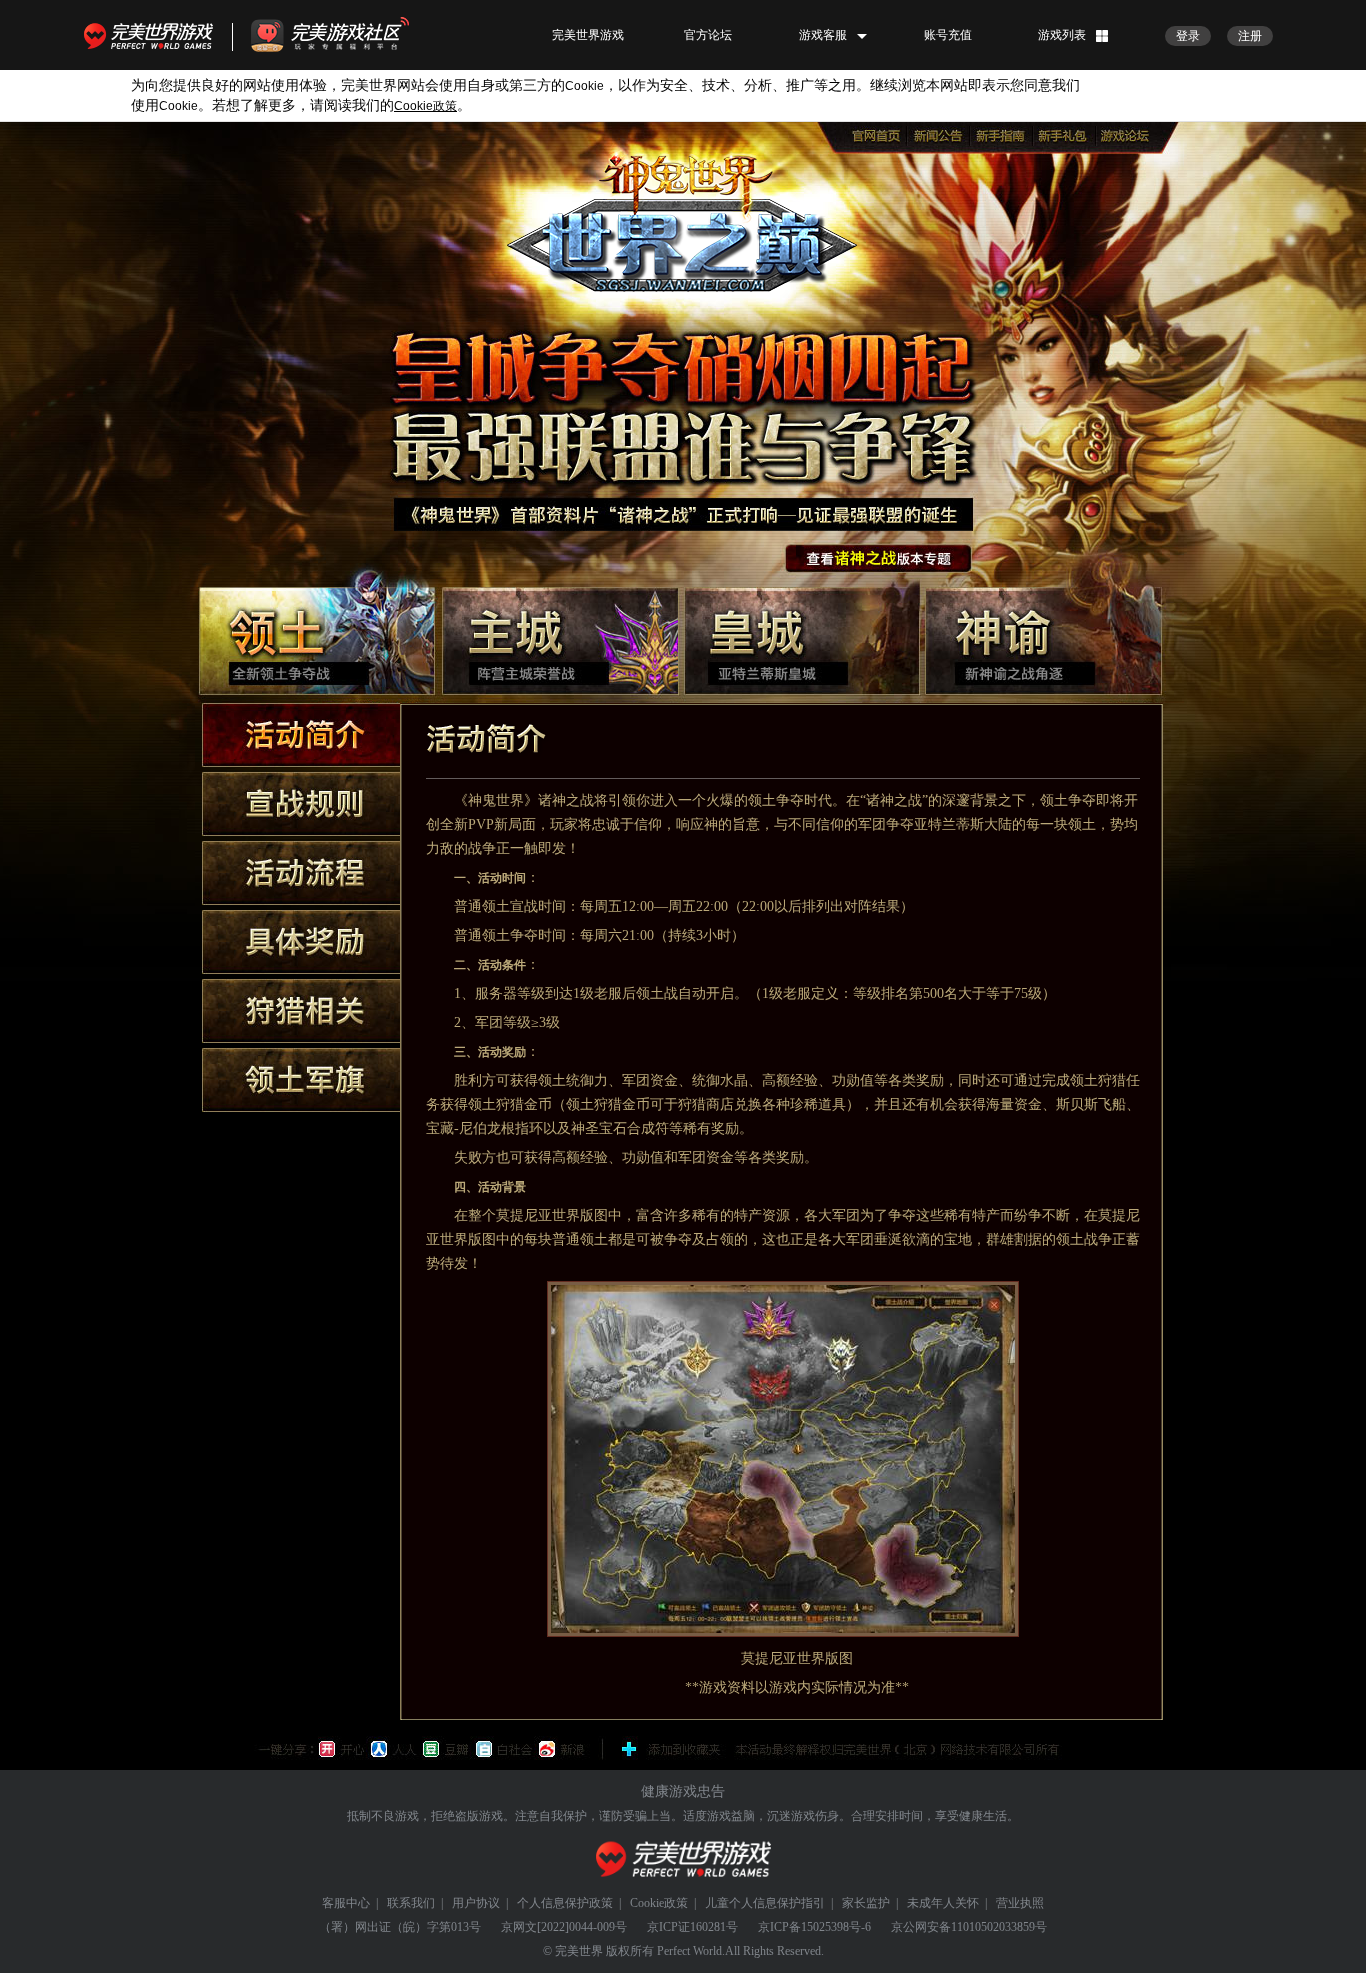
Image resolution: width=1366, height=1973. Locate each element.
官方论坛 (708, 35)
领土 (317, 641)
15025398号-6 (836, 1927)
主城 (560, 641)
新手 (1002, 136)
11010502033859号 (999, 1927)
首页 (876, 136)
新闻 (939, 136)
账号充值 (948, 35)
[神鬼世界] (682, 218)
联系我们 (411, 1903)
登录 (1188, 36)
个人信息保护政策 (565, 1903)
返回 (878, 558)
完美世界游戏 (153, 35)
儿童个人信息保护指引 (765, 1903)
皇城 (802, 641)
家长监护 (866, 1903)
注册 (1250, 36)
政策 (425, 106)
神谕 (1043, 641)
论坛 (1128, 136)
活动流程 (301, 873)
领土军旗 (301, 1080)
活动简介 (301, 735)
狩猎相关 (301, 1011)
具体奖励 (301, 942)
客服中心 (346, 1903)
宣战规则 (301, 804)
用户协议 (476, 1903)
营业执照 (1020, 1903)
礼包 (1065, 136)
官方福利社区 (348, 35)
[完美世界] (683, 1859)
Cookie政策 (659, 1903)
